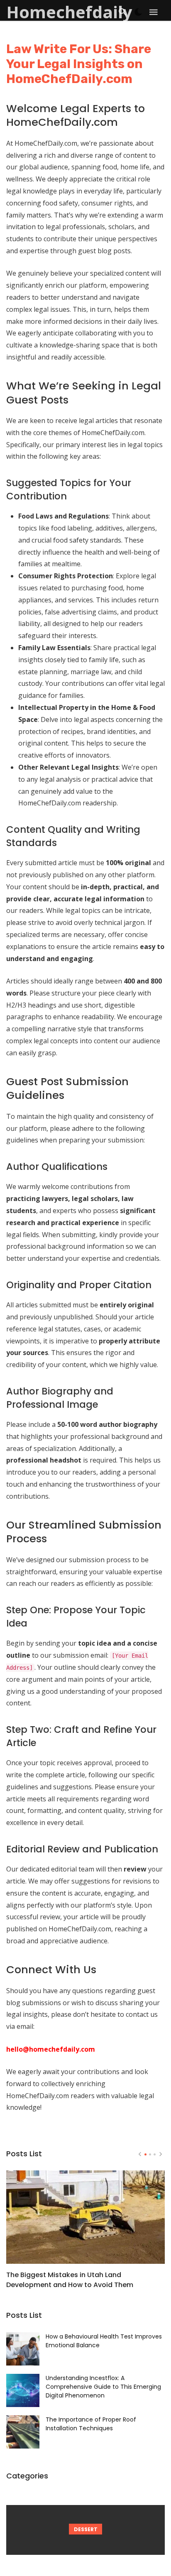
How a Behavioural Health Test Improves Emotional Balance (104, 2341)
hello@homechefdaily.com (51, 2049)
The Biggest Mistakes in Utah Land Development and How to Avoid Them (70, 2280)
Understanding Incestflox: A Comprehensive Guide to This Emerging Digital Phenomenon (103, 2387)
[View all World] (85, 2530)
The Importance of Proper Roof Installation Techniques (91, 2424)
